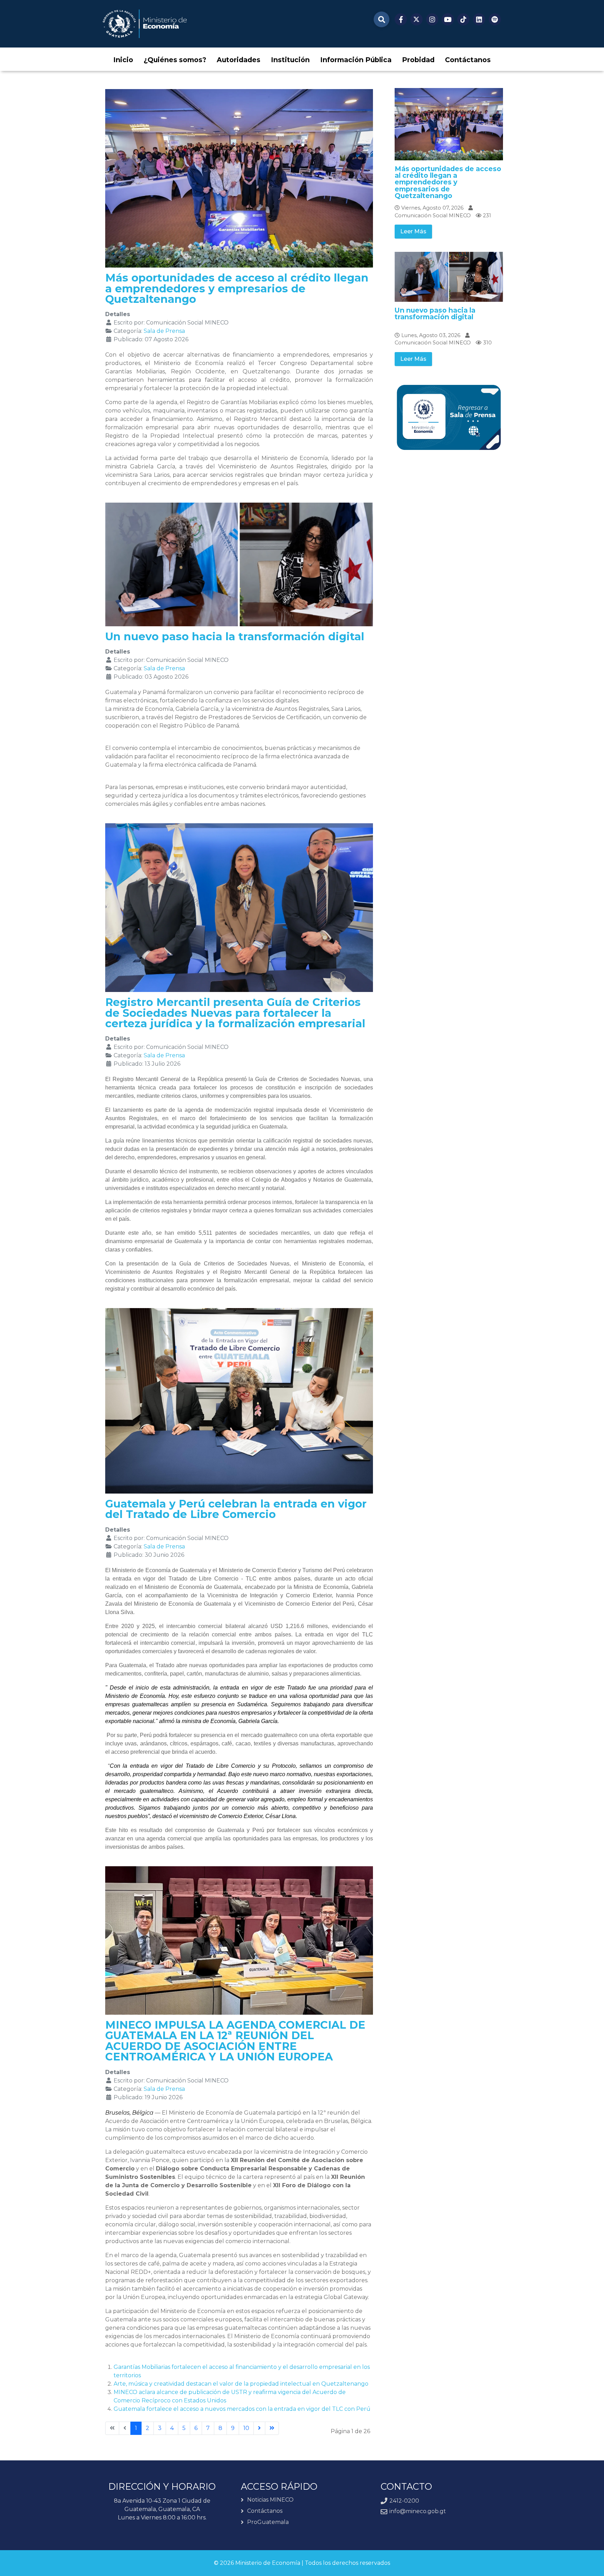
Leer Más (413, 231)
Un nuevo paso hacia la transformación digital (235, 637)
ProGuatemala (268, 2522)
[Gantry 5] (145, 24)
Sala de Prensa (164, 331)
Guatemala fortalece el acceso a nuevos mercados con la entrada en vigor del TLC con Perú (242, 2409)
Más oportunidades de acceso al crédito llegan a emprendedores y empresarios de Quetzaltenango (237, 289)
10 (246, 2428)
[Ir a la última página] (272, 2428)
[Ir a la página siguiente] (259, 2428)
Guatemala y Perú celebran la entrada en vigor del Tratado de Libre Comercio (236, 1509)
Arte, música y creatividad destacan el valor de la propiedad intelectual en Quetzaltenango (241, 2384)
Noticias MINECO (270, 2500)
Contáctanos (265, 2511)
